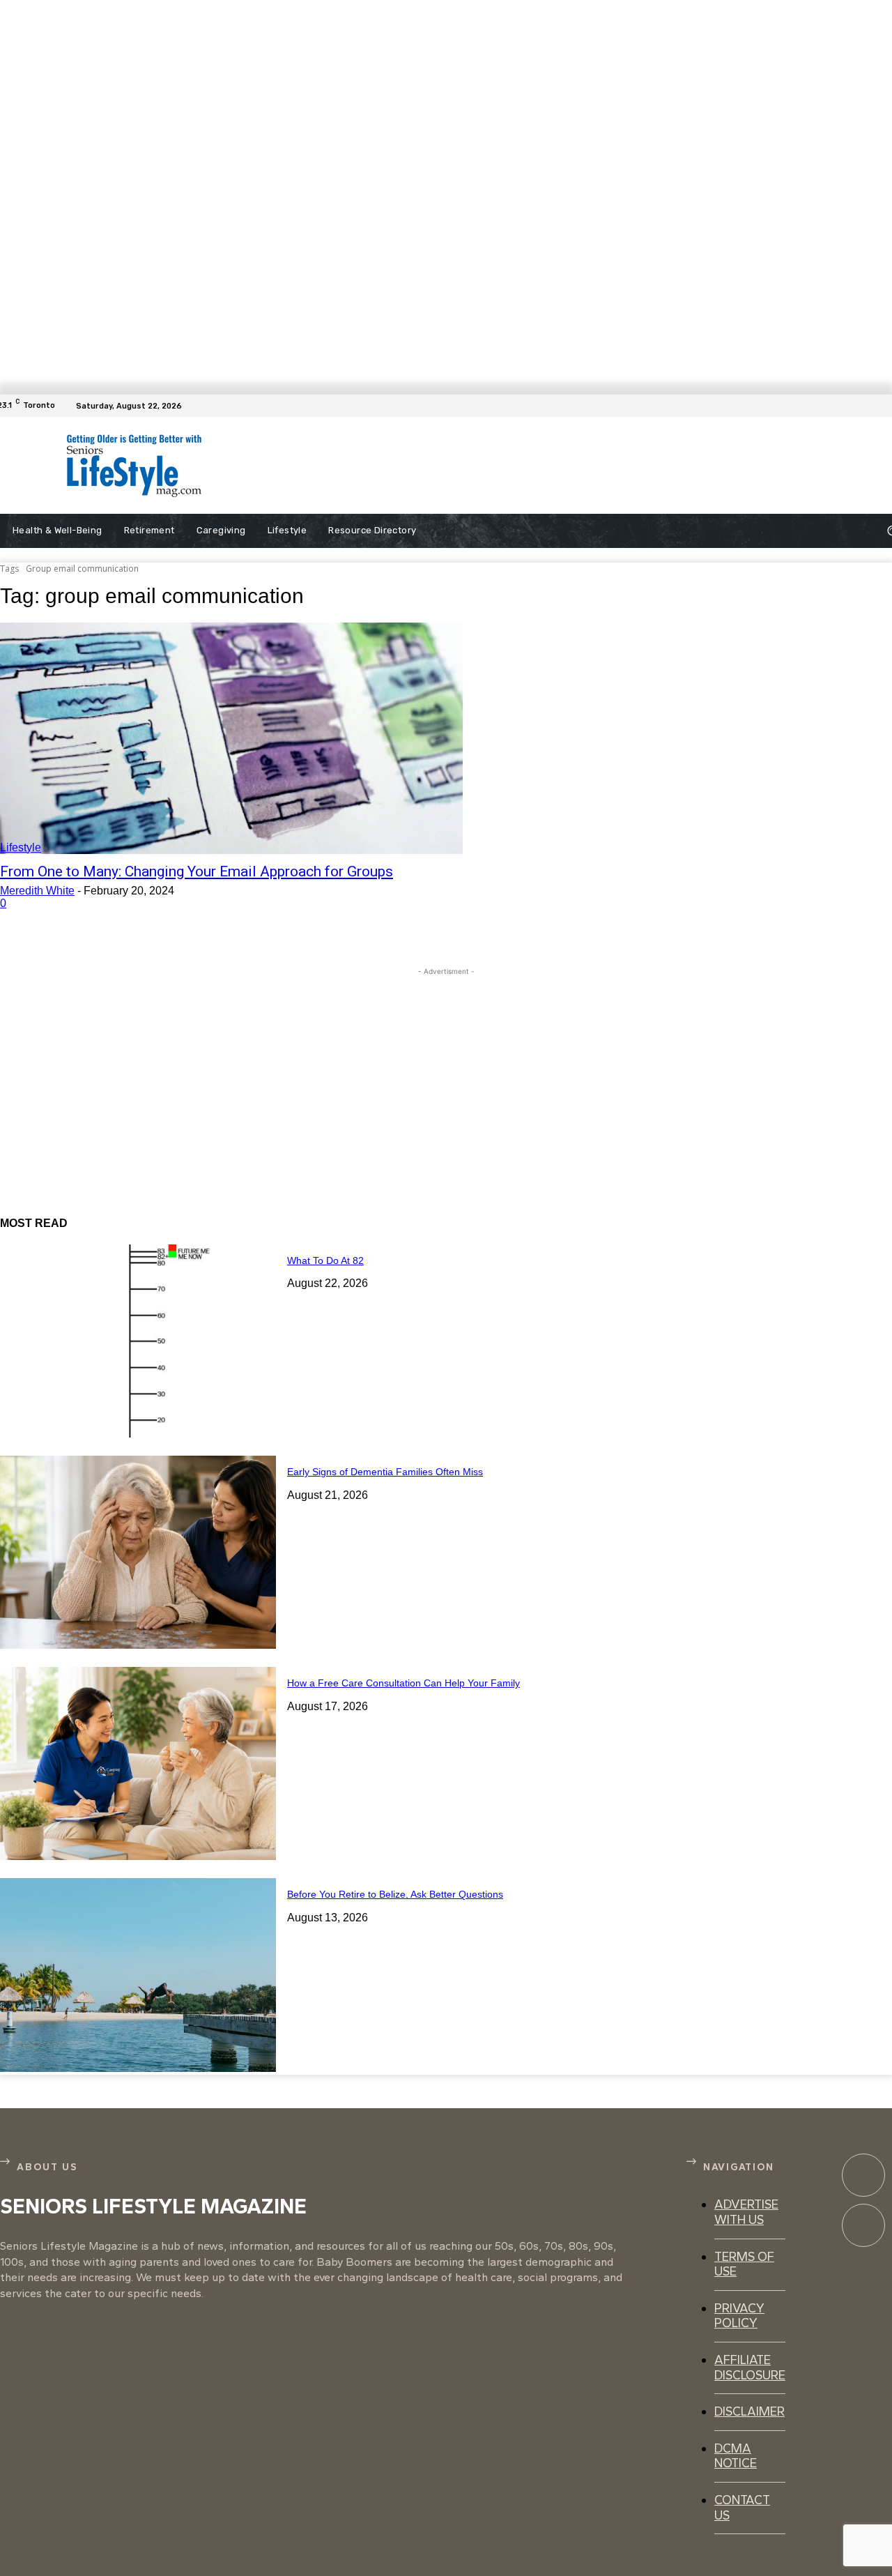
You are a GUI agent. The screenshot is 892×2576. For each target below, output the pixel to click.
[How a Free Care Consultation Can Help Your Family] (138, 1763)
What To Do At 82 (325, 1260)
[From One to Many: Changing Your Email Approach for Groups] (231, 738)
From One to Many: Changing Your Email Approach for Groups (197, 871)
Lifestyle (21, 847)
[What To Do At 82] (138, 1341)
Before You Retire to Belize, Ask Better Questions (395, 1894)
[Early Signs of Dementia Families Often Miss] (138, 1552)
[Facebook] (884, 406)
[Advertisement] (521, 466)
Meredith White (37, 891)
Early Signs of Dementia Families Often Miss (385, 1472)
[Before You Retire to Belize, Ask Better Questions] (138, 1975)
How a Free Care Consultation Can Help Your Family (403, 1683)
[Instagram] (863, 2225)
